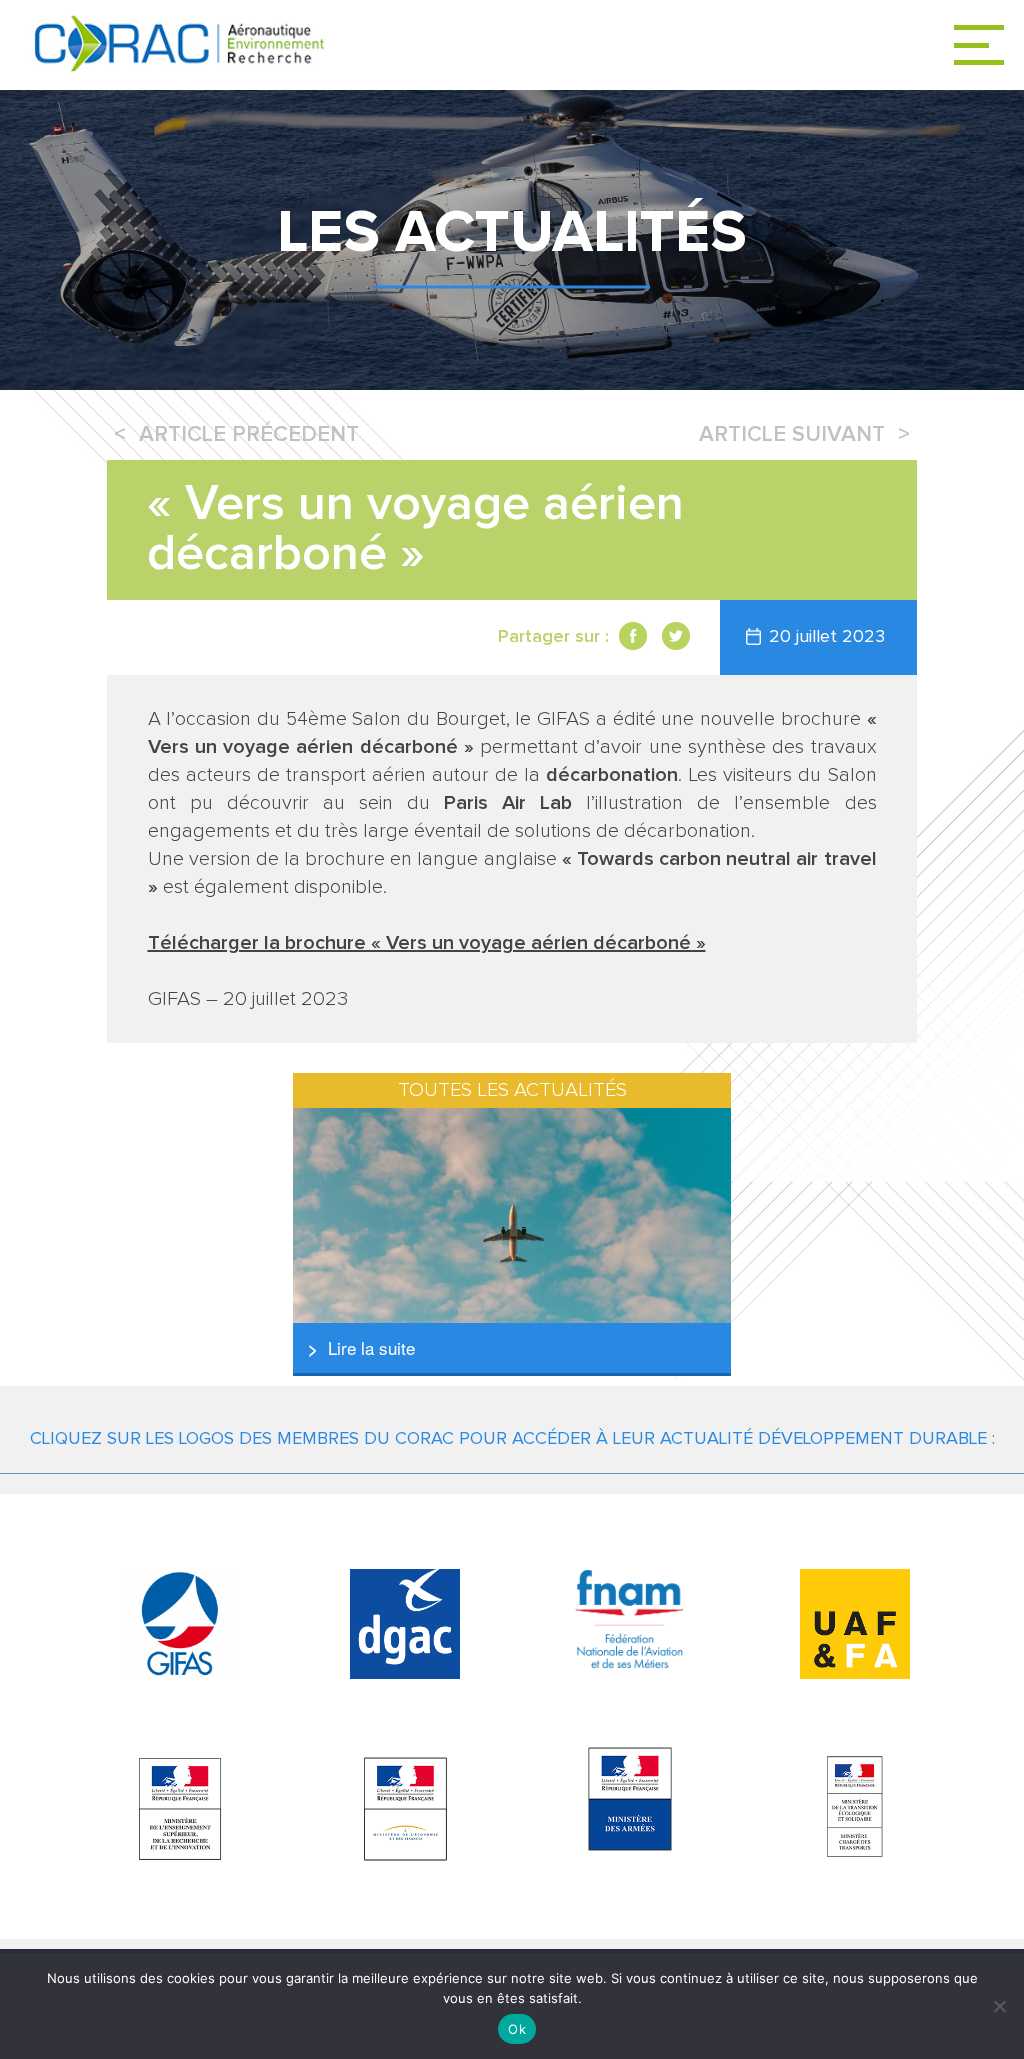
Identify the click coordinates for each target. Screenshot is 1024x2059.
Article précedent (249, 435)
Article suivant (792, 435)
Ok (517, 2029)
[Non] (999, 2006)
